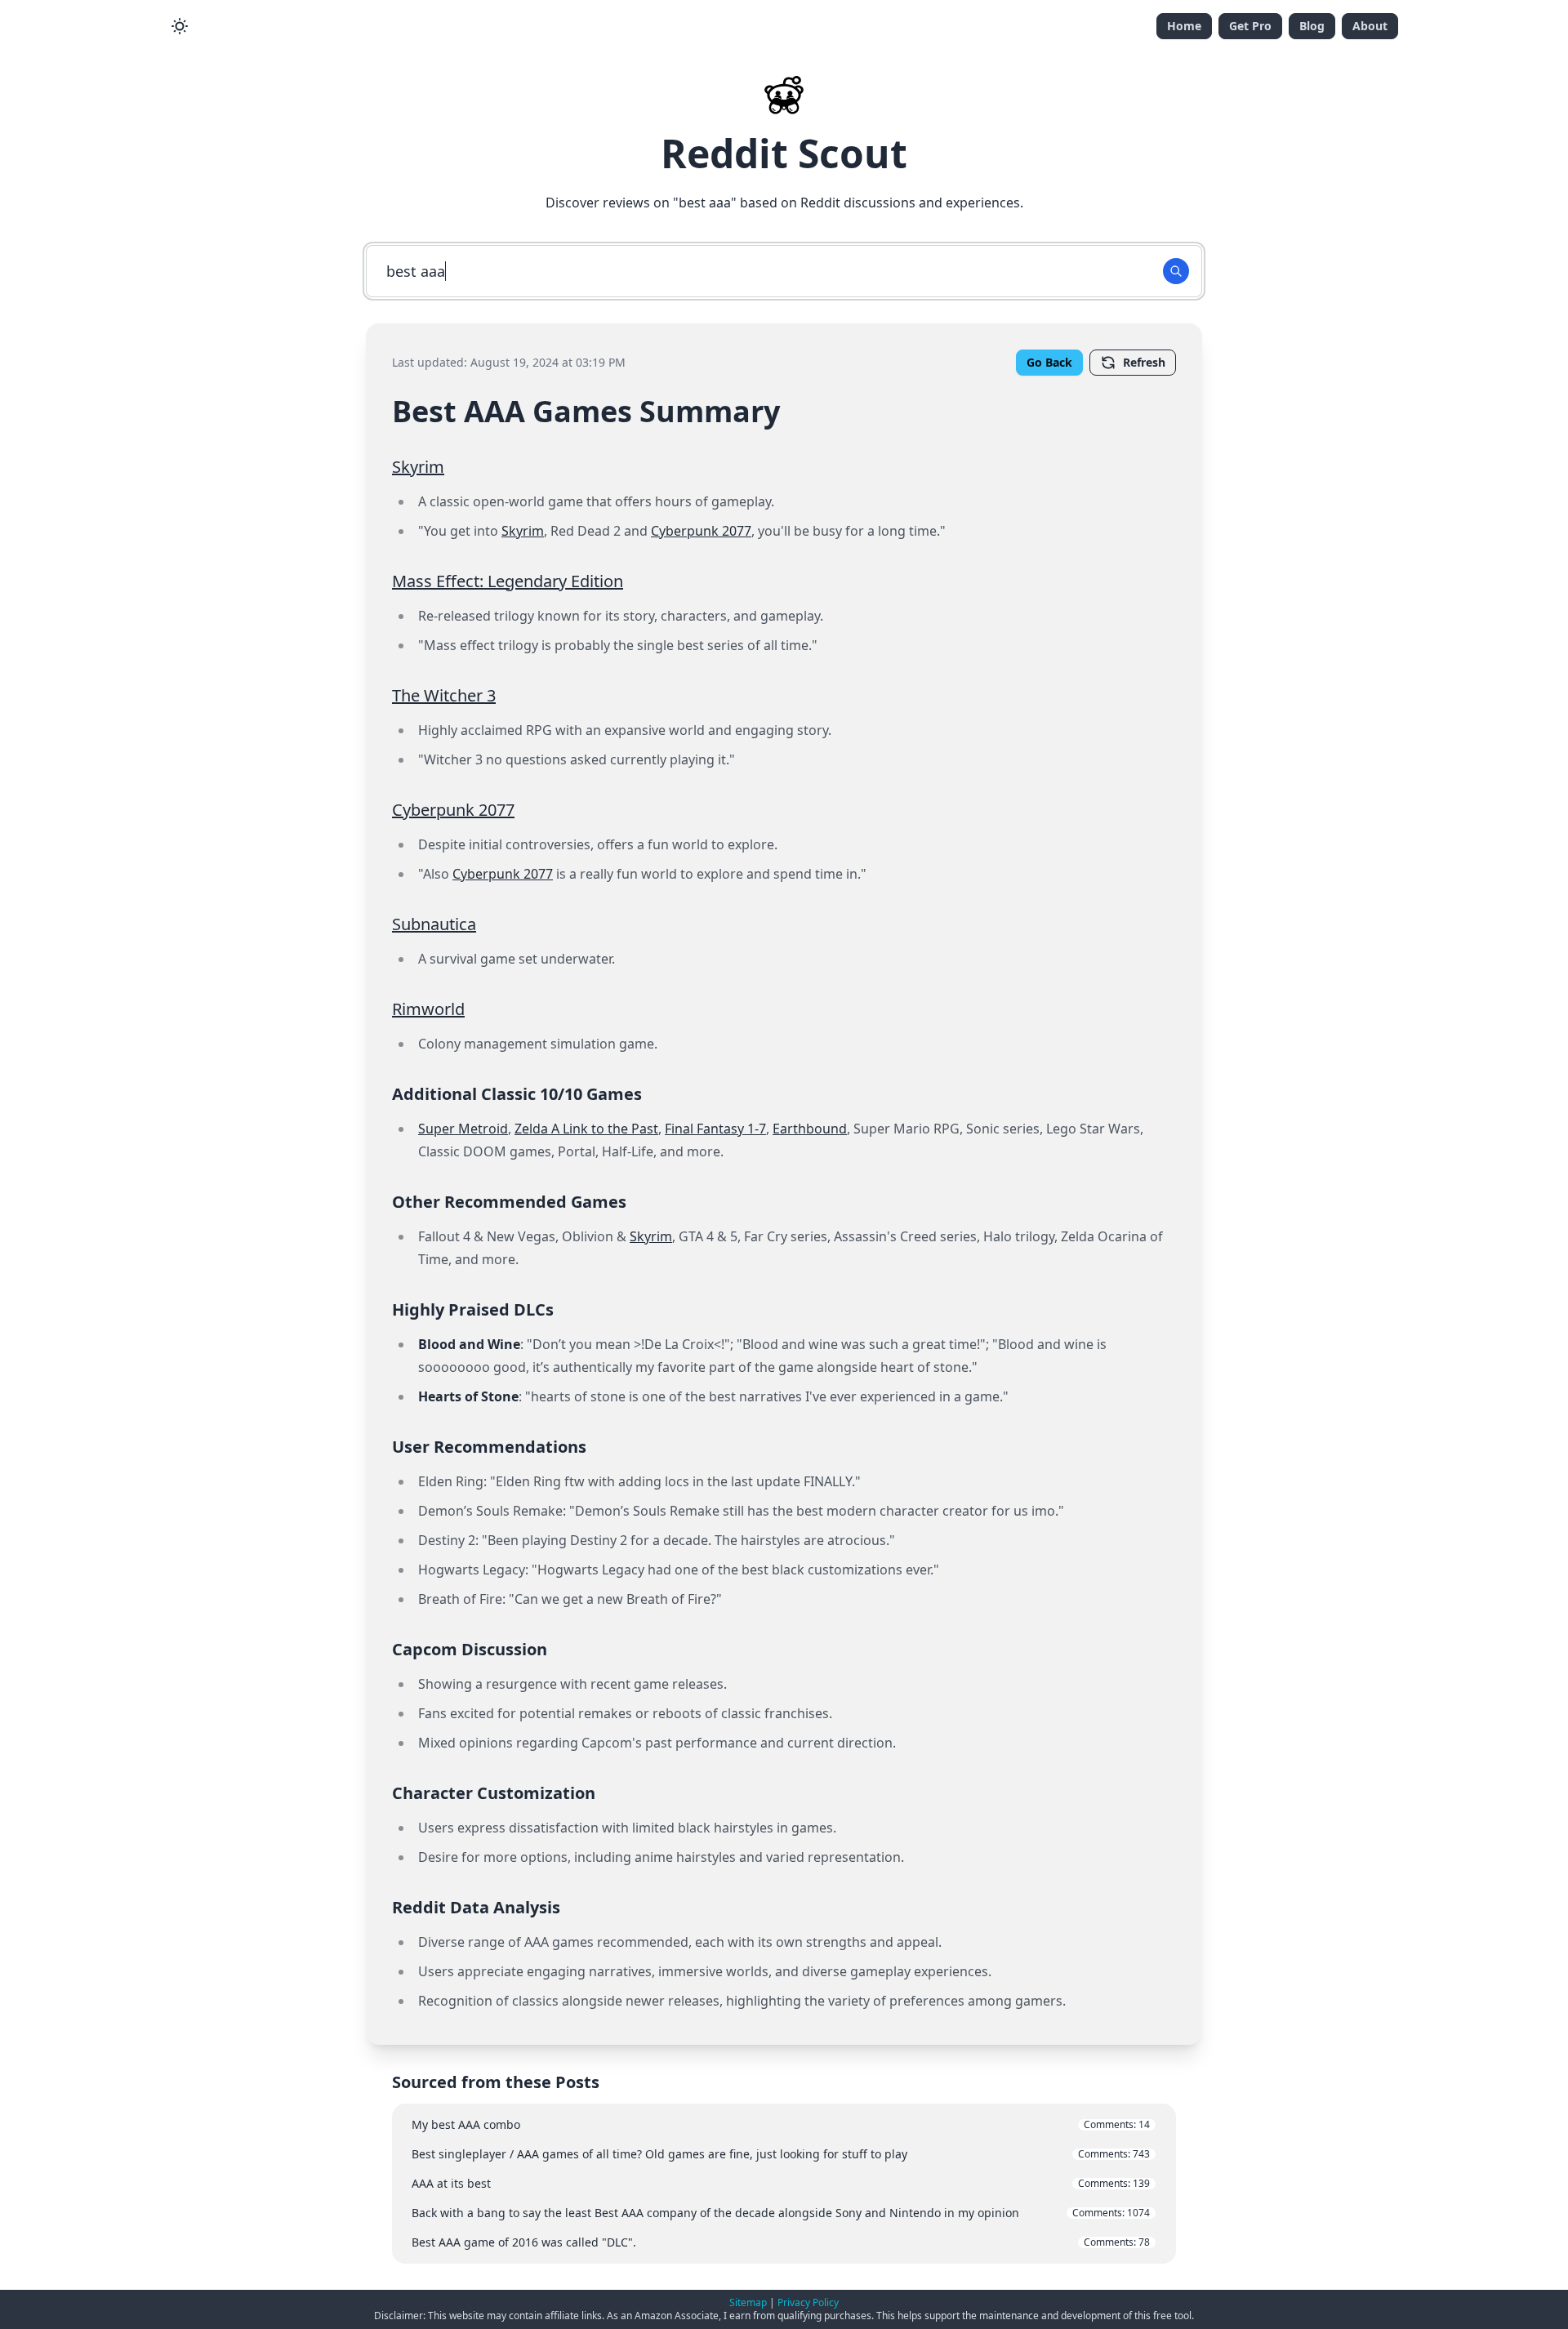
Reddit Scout (784, 153)
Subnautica (434, 924)
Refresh (1144, 362)
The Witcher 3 (444, 695)
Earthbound (810, 1129)
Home (1184, 26)
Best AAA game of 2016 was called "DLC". (781, 2242)
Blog (1312, 26)
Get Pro (1250, 26)
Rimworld (428, 1009)
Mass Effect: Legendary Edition (508, 581)
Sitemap (748, 2302)
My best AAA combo (781, 2124)
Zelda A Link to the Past (586, 1129)
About (1370, 26)
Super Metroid (463, 1129)
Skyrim (418, 467)
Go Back (1049, 362)
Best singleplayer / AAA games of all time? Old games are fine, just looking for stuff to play (781, 2154)
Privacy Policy (808, 2302)
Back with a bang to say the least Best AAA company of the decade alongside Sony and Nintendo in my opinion (781, 2213)
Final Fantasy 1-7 (715, 1129)
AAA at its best (781, 2183)
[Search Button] (1176, 271)
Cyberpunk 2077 (701, 531)
